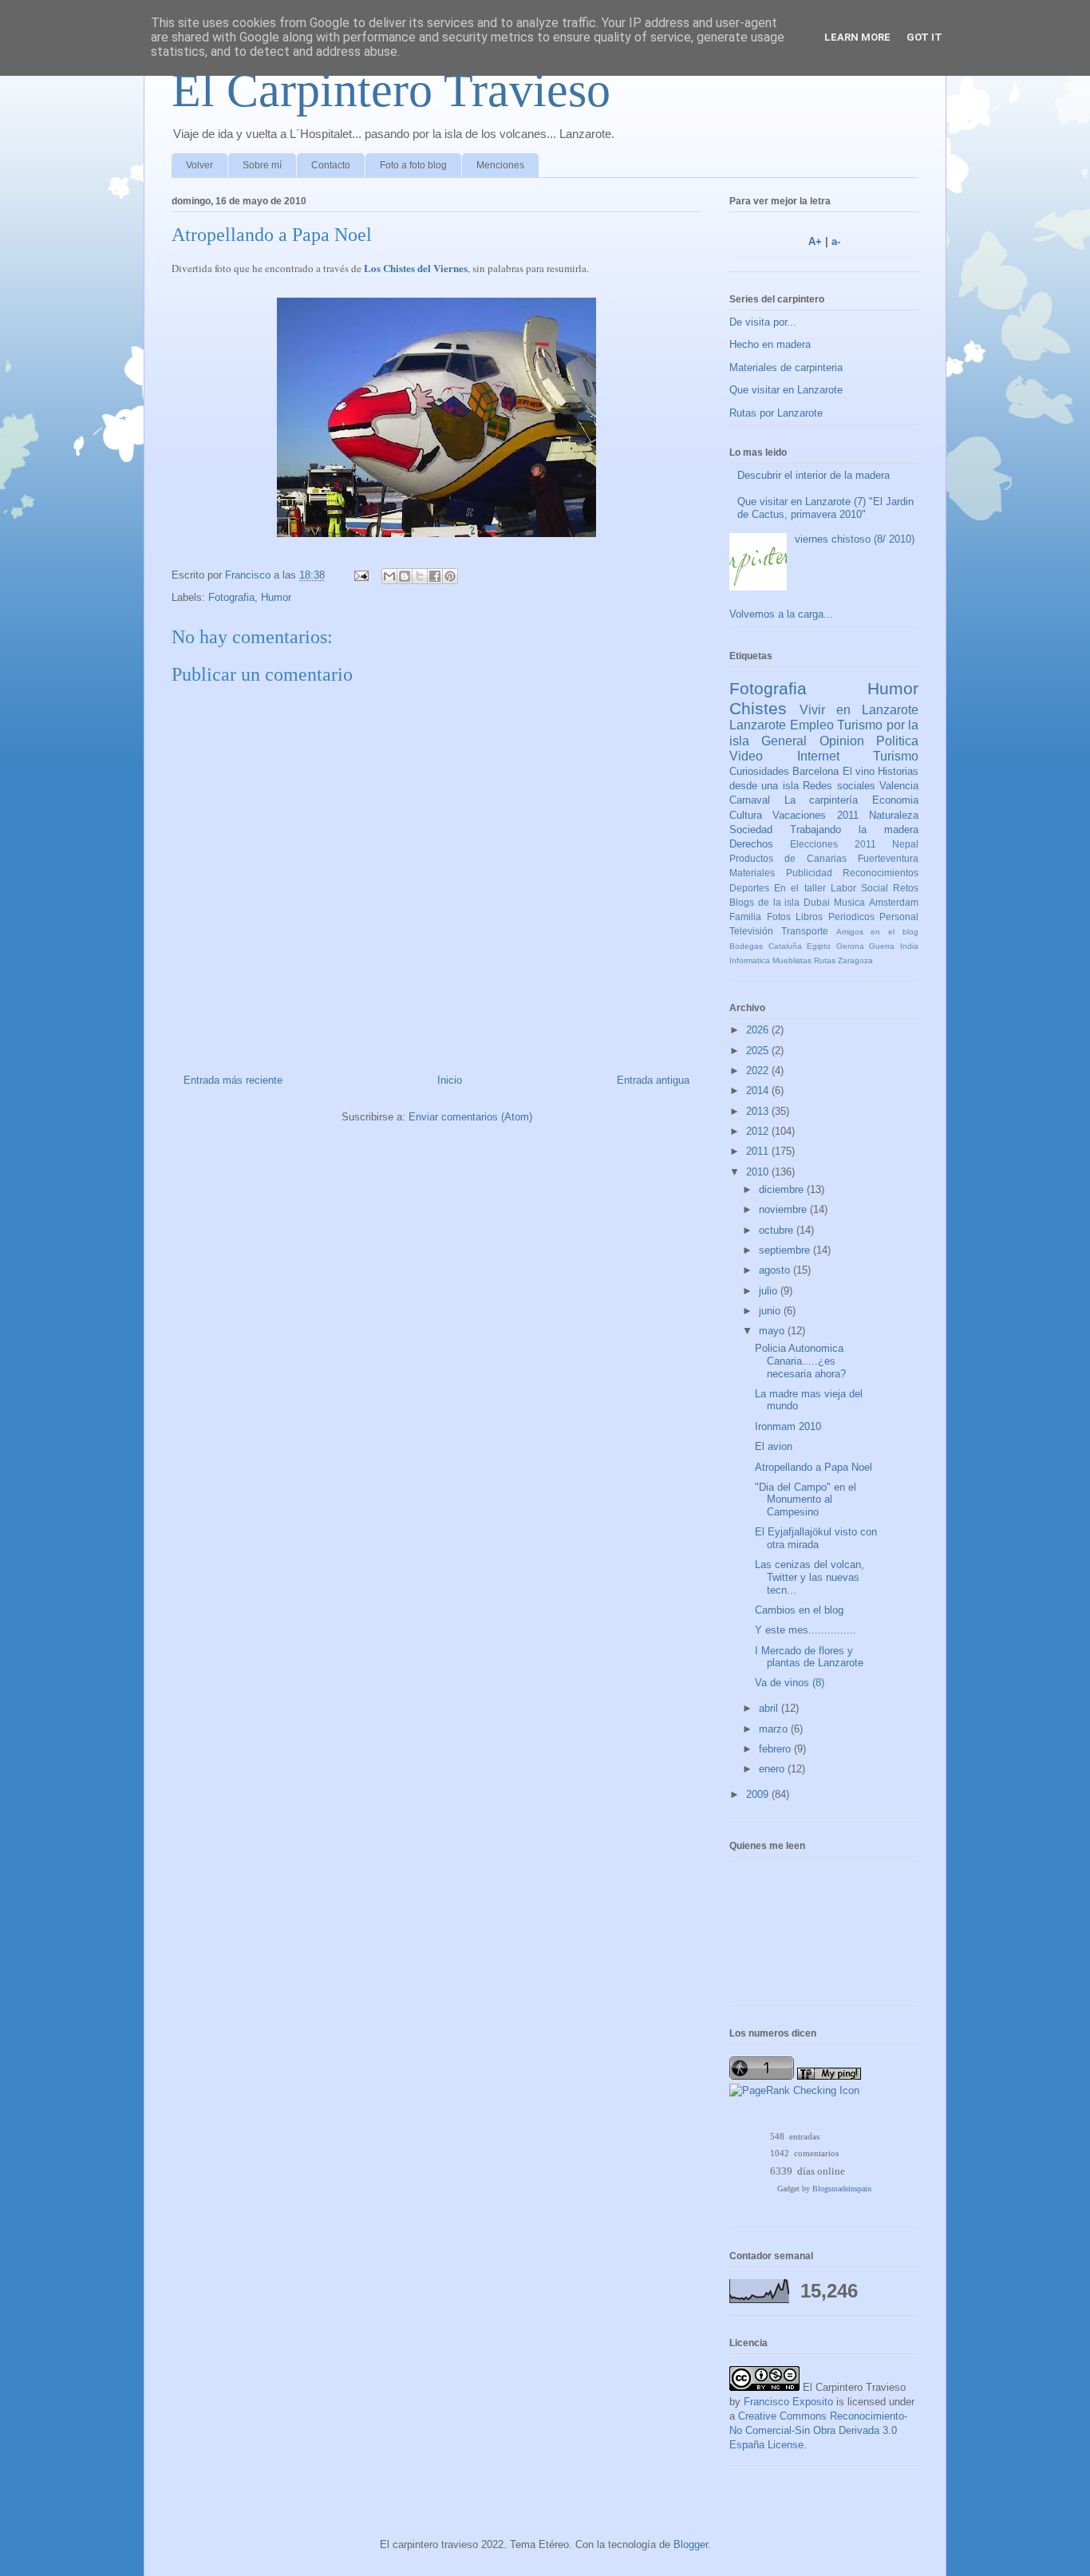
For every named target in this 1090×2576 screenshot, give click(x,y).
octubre (778, 1230)
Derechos (751, 844)
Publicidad (809, 873)
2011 (759, 1151)
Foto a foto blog (413, 165)
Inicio (450, 1080)
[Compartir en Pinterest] (450, 576)
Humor (276, 597)
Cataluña (785, 946)
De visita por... (763, 322)
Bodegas (746, 946)
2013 (759, 1111)
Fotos (779, 917)
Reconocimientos (881, 873)
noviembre (784, 1209)
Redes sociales (839, 786)
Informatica (750, 960)
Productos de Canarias (788, 858)
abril (770, 1708)
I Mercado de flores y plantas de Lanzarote (809, 1657)
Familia (745, 917)
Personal (899, 917)
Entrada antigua (653, 1080)
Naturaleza (894, 815)
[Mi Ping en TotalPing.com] (829, 2076)
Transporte (805, 931)
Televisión (751, 931)
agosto (776, 1270)
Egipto (819, 946)
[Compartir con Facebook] (435, 576)
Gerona (850, 946)
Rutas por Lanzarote (776, 413)
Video (746, 756)
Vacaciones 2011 (815, 815)
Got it (924, 37)
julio (770, 1291)
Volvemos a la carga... (781, 614)
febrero (776, 1749)
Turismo (896, 756)
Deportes (749, 888)
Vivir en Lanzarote (859, 710)
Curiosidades (759, 771)
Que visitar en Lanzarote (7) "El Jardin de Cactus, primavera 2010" (825, 508)
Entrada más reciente (233, 1080)
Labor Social (859, 888)
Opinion (842, 741)
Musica (849, 902)
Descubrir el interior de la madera (814, 475)
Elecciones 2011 (833, 844)
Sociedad (751, 830)
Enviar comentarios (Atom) (470, 1117)
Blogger (691, 2544)
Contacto (331, 165)
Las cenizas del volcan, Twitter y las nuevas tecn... (810, 1577)
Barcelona (816, 771)
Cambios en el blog (799, 1610)
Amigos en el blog (877, 932)
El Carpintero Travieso (391, 90)
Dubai (817, 902)
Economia (895, 800)
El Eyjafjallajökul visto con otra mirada (816, 1538)
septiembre (786, 1250)
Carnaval (750, 800)
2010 (759, 1172)
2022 (759, 1071)
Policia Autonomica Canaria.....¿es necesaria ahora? (800, 1361)
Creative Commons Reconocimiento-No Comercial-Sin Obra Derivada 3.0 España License (818, 2430)
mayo (773, 1331)
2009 (759, 1794)
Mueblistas (792, 960)
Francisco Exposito (788, 2402)
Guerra (882, 946)
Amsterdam (894, 902)
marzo (775, 1729)
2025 (759, 1051)
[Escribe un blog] (405, 576)
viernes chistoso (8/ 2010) (855, 539)
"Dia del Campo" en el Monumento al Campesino (806, 1499)
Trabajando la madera (854, 830)
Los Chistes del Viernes (416, 268)
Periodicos (851, 917)
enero (773, 1769)
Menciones (500, 165)
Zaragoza (855, 960)
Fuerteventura (888, 858)
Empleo (812, 725)
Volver (199, 165)
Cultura (746, 815)
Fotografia (231, 597)
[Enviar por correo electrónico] (389, 576)
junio (771, 1311)
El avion (774, 1446)
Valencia (899, 786)
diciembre (783, 1189)
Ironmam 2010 (788, 1426)
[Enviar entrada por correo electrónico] (360, 575)
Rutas (825, 960)
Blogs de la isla (765, 902)
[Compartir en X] (420, 576)
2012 (759, 1131)
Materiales (752, 873)
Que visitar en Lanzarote (786, 390)
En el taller (800, 888)
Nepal (905, 844)
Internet (818, 756)
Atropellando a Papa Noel (814, 1467)
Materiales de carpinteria (786, 367)
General (784, 741)
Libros (809, 917)
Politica (897, 741)
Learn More (857, 37)
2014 (759, 1090)
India (909, 946)
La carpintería (821, 800)
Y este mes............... (806, 1630)
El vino (859, 771)
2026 (759, 1030)
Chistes (758, 708)
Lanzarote (758, 725)
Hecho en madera (770, 344)
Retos (906, 888)
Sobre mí (262, 165)
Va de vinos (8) (790, 1683)
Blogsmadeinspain (842, 2189)
